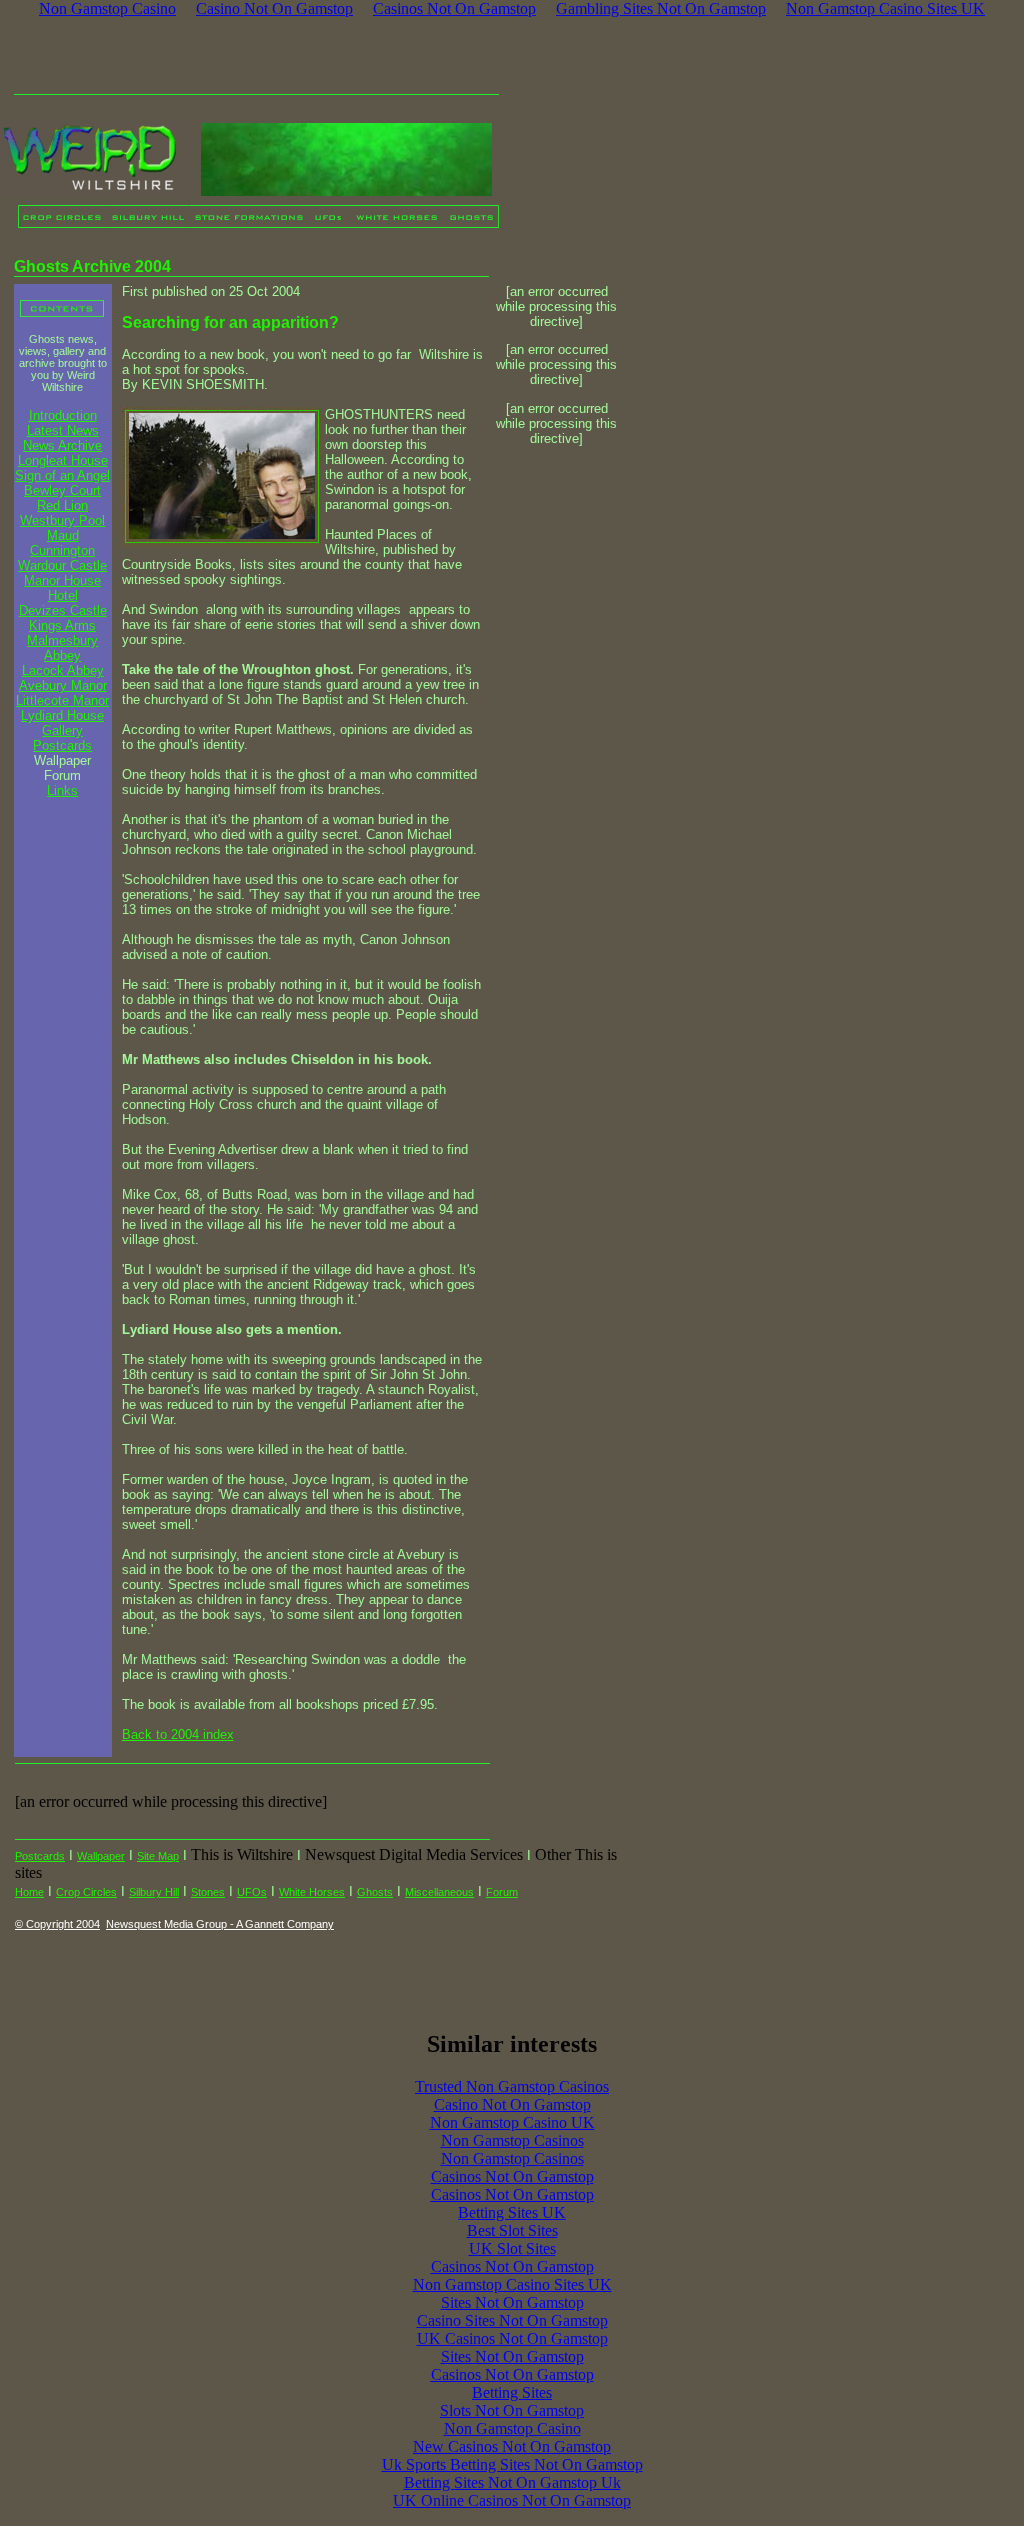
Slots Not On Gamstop (512, 2410)
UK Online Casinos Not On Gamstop (512, 2500)
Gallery (62, 730)
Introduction (63, 415)
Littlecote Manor (62, 700)
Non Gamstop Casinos (512, 2140)
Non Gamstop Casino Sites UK (512, 2284)
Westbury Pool (62, 520)
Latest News (63, 430)
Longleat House (63, 460)
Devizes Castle (63, 610)
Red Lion (62, 505)
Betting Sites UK (512, 2212)
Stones (208, 1892)
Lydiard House (62, 715)
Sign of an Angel (62, 475)
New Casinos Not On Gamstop (512, 2446)
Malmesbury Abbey (62, 648)
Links (62, 790)
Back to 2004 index (178, 1734)
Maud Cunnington (62, 543)
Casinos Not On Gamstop (512, 2176)
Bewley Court (62, 490)
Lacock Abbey (63, 670)
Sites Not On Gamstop (512, 2302)
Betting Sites (512, 2392)
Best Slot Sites (512, 2230)
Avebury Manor (63, 685)
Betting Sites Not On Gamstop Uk (512, 2482)
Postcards (62, 745)
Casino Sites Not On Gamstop (512, 2320)
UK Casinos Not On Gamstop (512, 2338)
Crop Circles (86, 1892)
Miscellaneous (439, 1892)
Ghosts (375, 1892)
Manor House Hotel (62, 588)
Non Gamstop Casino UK (512, 2122)
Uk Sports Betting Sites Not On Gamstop (512, 2464)
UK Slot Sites (512, 2248)
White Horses (312, 1892)
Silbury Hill (154, 1892)
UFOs (252, 1892)
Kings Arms (62, 625)
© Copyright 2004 (57, 1924)
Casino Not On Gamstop (512, 2104)
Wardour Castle (62, 565)
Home (29, 1892)
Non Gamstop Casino (512, 2428)
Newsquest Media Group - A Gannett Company (220, 1924)
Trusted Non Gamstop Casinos (512, 2086)
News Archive (62, 445)
